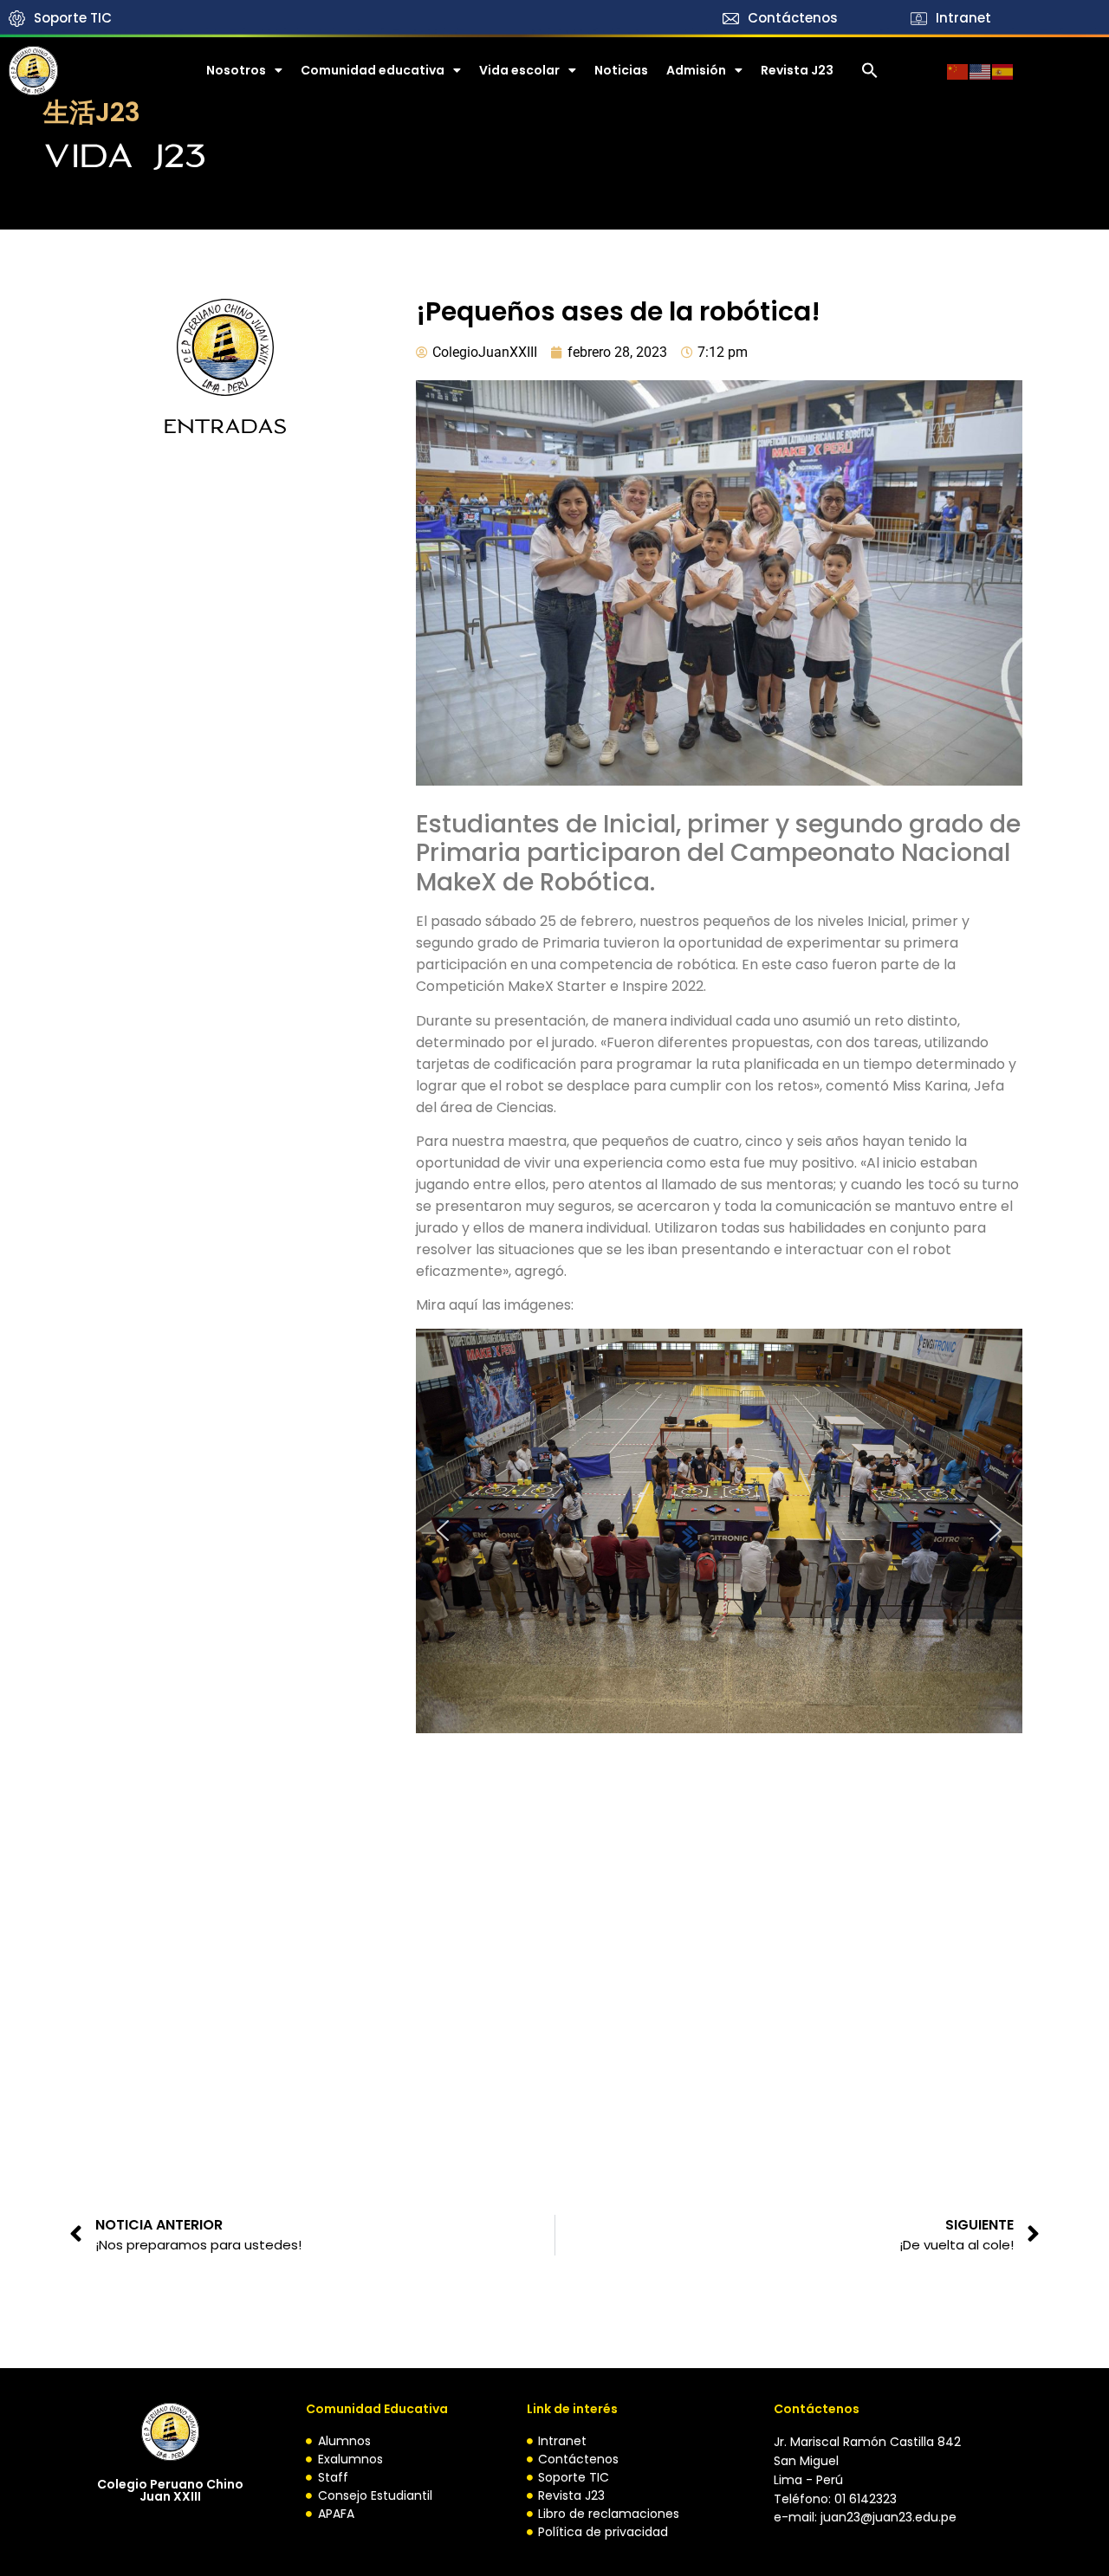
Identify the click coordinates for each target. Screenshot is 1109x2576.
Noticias (621, 70)
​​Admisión (696, 70)
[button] (870, 70)
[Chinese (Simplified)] (958, 70)
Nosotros (236, 70)
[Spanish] (1003, 70)
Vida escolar (519, 70)
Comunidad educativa (373, 70)
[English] (981, 70)
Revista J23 (797, 70)
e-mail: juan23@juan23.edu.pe (865, 2517)
